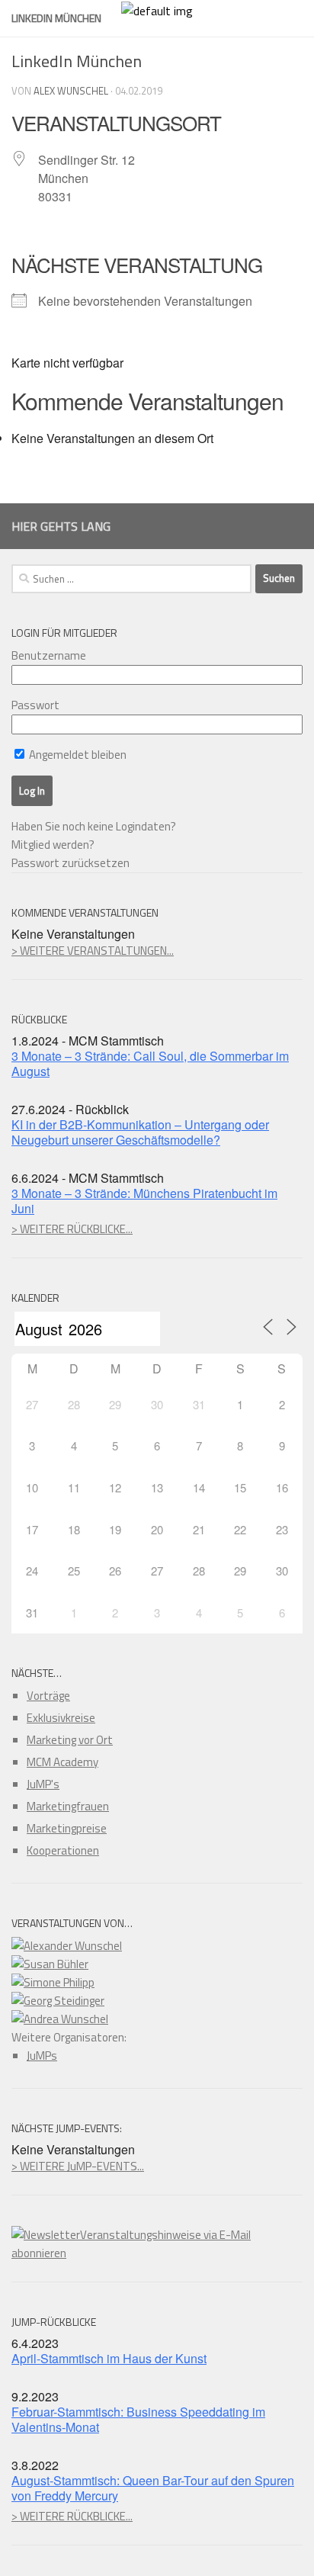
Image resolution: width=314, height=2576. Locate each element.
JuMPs (42, 2056)
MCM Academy (62, 1762)
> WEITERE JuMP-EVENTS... (78, 2166)
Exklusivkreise (61, 1718)
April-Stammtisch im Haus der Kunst (109, 2358)
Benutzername (49, 655)
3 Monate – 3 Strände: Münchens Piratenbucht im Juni (144, 1201)
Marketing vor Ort (70, 1740)
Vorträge (48, 1696)
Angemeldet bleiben (77, 755)
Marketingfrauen (68, 1806)
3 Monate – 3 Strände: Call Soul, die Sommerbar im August (150, 1063)
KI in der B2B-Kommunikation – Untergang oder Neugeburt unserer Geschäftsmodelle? (140, 1132)
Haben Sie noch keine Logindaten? (94, 826)
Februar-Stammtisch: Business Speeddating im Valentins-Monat (138, 2419)
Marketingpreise (67, 1828)
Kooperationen (63, 1850)
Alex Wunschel (71, 91)
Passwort (35, 705)
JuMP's (43, 1784)
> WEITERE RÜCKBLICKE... (72, 1229)
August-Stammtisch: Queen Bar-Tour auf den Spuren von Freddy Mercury (153, 2488)
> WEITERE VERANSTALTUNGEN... (93, 951)
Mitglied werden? (53, 845)
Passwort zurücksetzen (70, 863)
